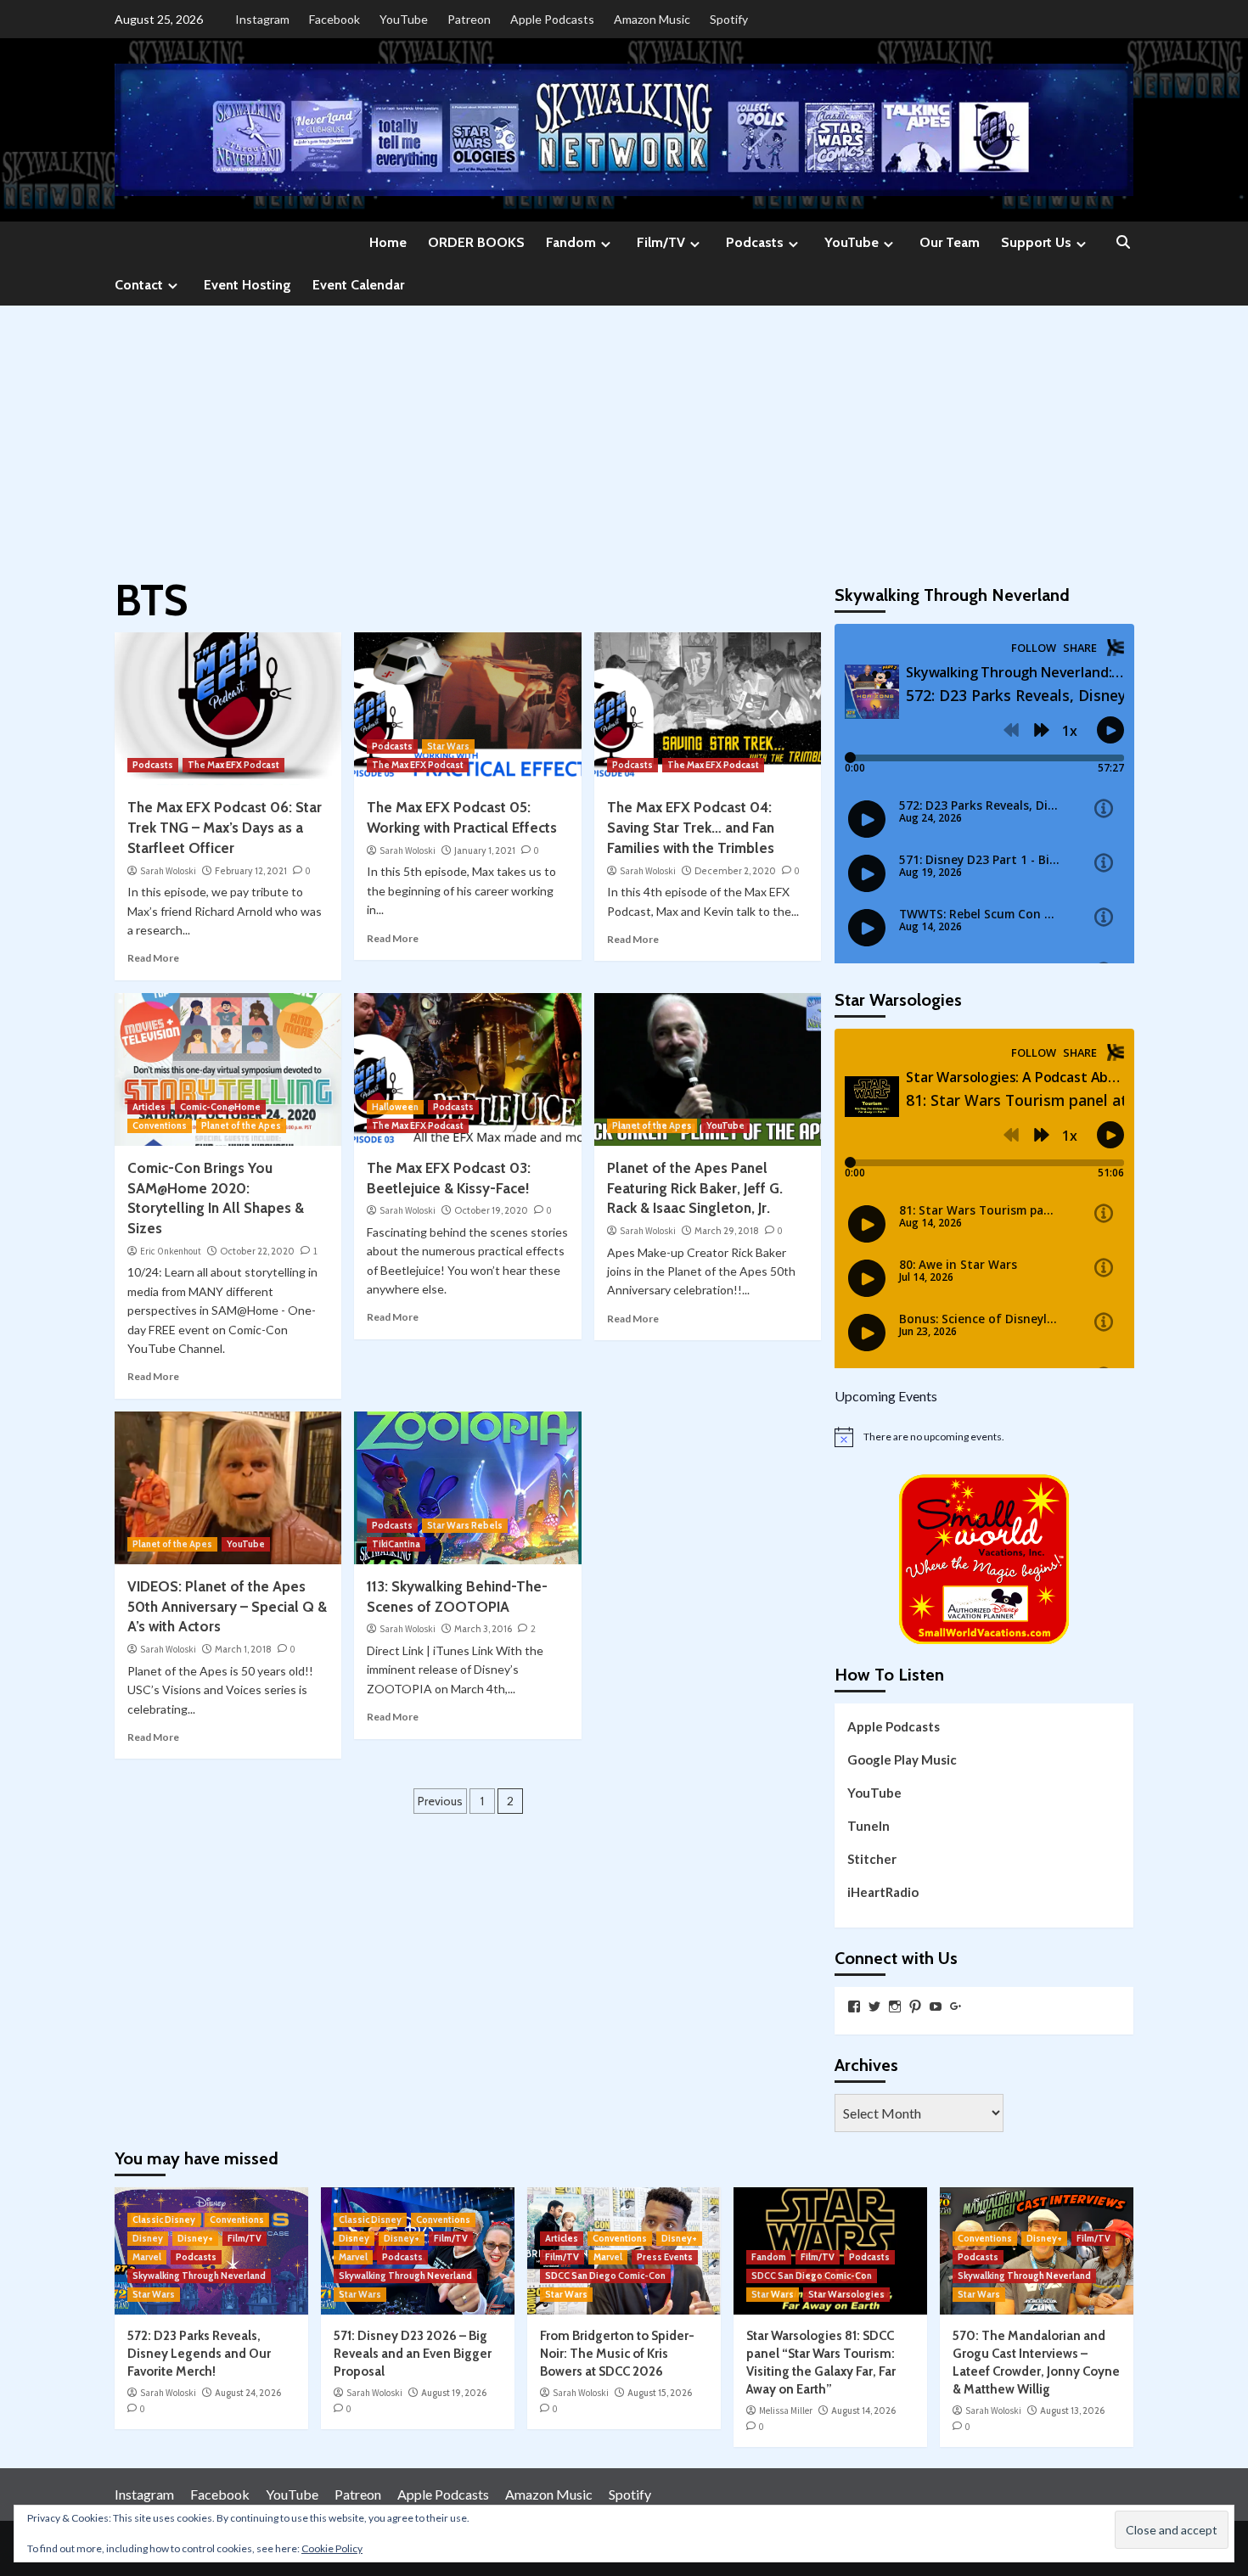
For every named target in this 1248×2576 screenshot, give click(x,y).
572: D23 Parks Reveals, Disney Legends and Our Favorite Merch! (199, 2354)
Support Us (1036, 242)
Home (388, 242)
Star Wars (448, 746)
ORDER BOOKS (476, 242)
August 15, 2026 (660, 2393)
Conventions (160, 1125)
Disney (148, 2238)
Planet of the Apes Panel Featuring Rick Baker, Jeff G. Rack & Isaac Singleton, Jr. (695, 1188)
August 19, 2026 (454, 2393)
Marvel (147, 2257)
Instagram (262, 19)
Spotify (729, 19)
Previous (440, 1801)
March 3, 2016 (483, 1629)
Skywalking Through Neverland (199, 2276)
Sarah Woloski (168, 871)
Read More (153, 958)
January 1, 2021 (485, 850)
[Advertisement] (624, 433)
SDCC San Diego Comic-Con (605, 2276)
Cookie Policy (332, 2548)
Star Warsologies (846, 2294)
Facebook (334, 19)
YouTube (404, 19)
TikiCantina (396, 1544)
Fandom (571, 242)
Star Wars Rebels (465, 1525)
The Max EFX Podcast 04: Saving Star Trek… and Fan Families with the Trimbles (691, 828)
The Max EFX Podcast (233, 765)
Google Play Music (902, 1759)
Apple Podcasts (552, 19)
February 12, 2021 (251, 871)
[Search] (1123, 243)
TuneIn (869, 1826)
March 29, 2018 (727, 1231)
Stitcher (872, 1859)
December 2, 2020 (735, 871)
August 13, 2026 (1072, 2410)
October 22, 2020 (257, 1251)
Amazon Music (652, 19)
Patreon (469, 19)
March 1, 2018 (243, 1649)
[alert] (984, 1437)
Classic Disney (164, 2220)
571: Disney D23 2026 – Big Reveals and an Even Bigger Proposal (413, 2354)
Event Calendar (358, 285)
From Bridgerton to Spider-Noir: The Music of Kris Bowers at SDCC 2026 (617, 2354)
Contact (139, 285)
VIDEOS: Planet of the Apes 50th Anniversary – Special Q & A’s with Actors (227, 1607)
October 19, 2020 (491, 1210)
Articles (149, 1107)
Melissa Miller (786, 2410)
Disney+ (195, 2238)
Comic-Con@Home (220, 1107)
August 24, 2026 (248, 2393)
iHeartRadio (883, 1892)
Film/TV (661, 242)
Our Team (950, 242)
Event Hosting (247, 285)
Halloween (395, 1107)
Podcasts (755, 242)
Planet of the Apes (241, 1125)
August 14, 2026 (863, 2410)
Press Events (665, 2257)
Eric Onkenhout (171, 1251)
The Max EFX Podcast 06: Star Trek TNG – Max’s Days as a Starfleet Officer (225, 828)
